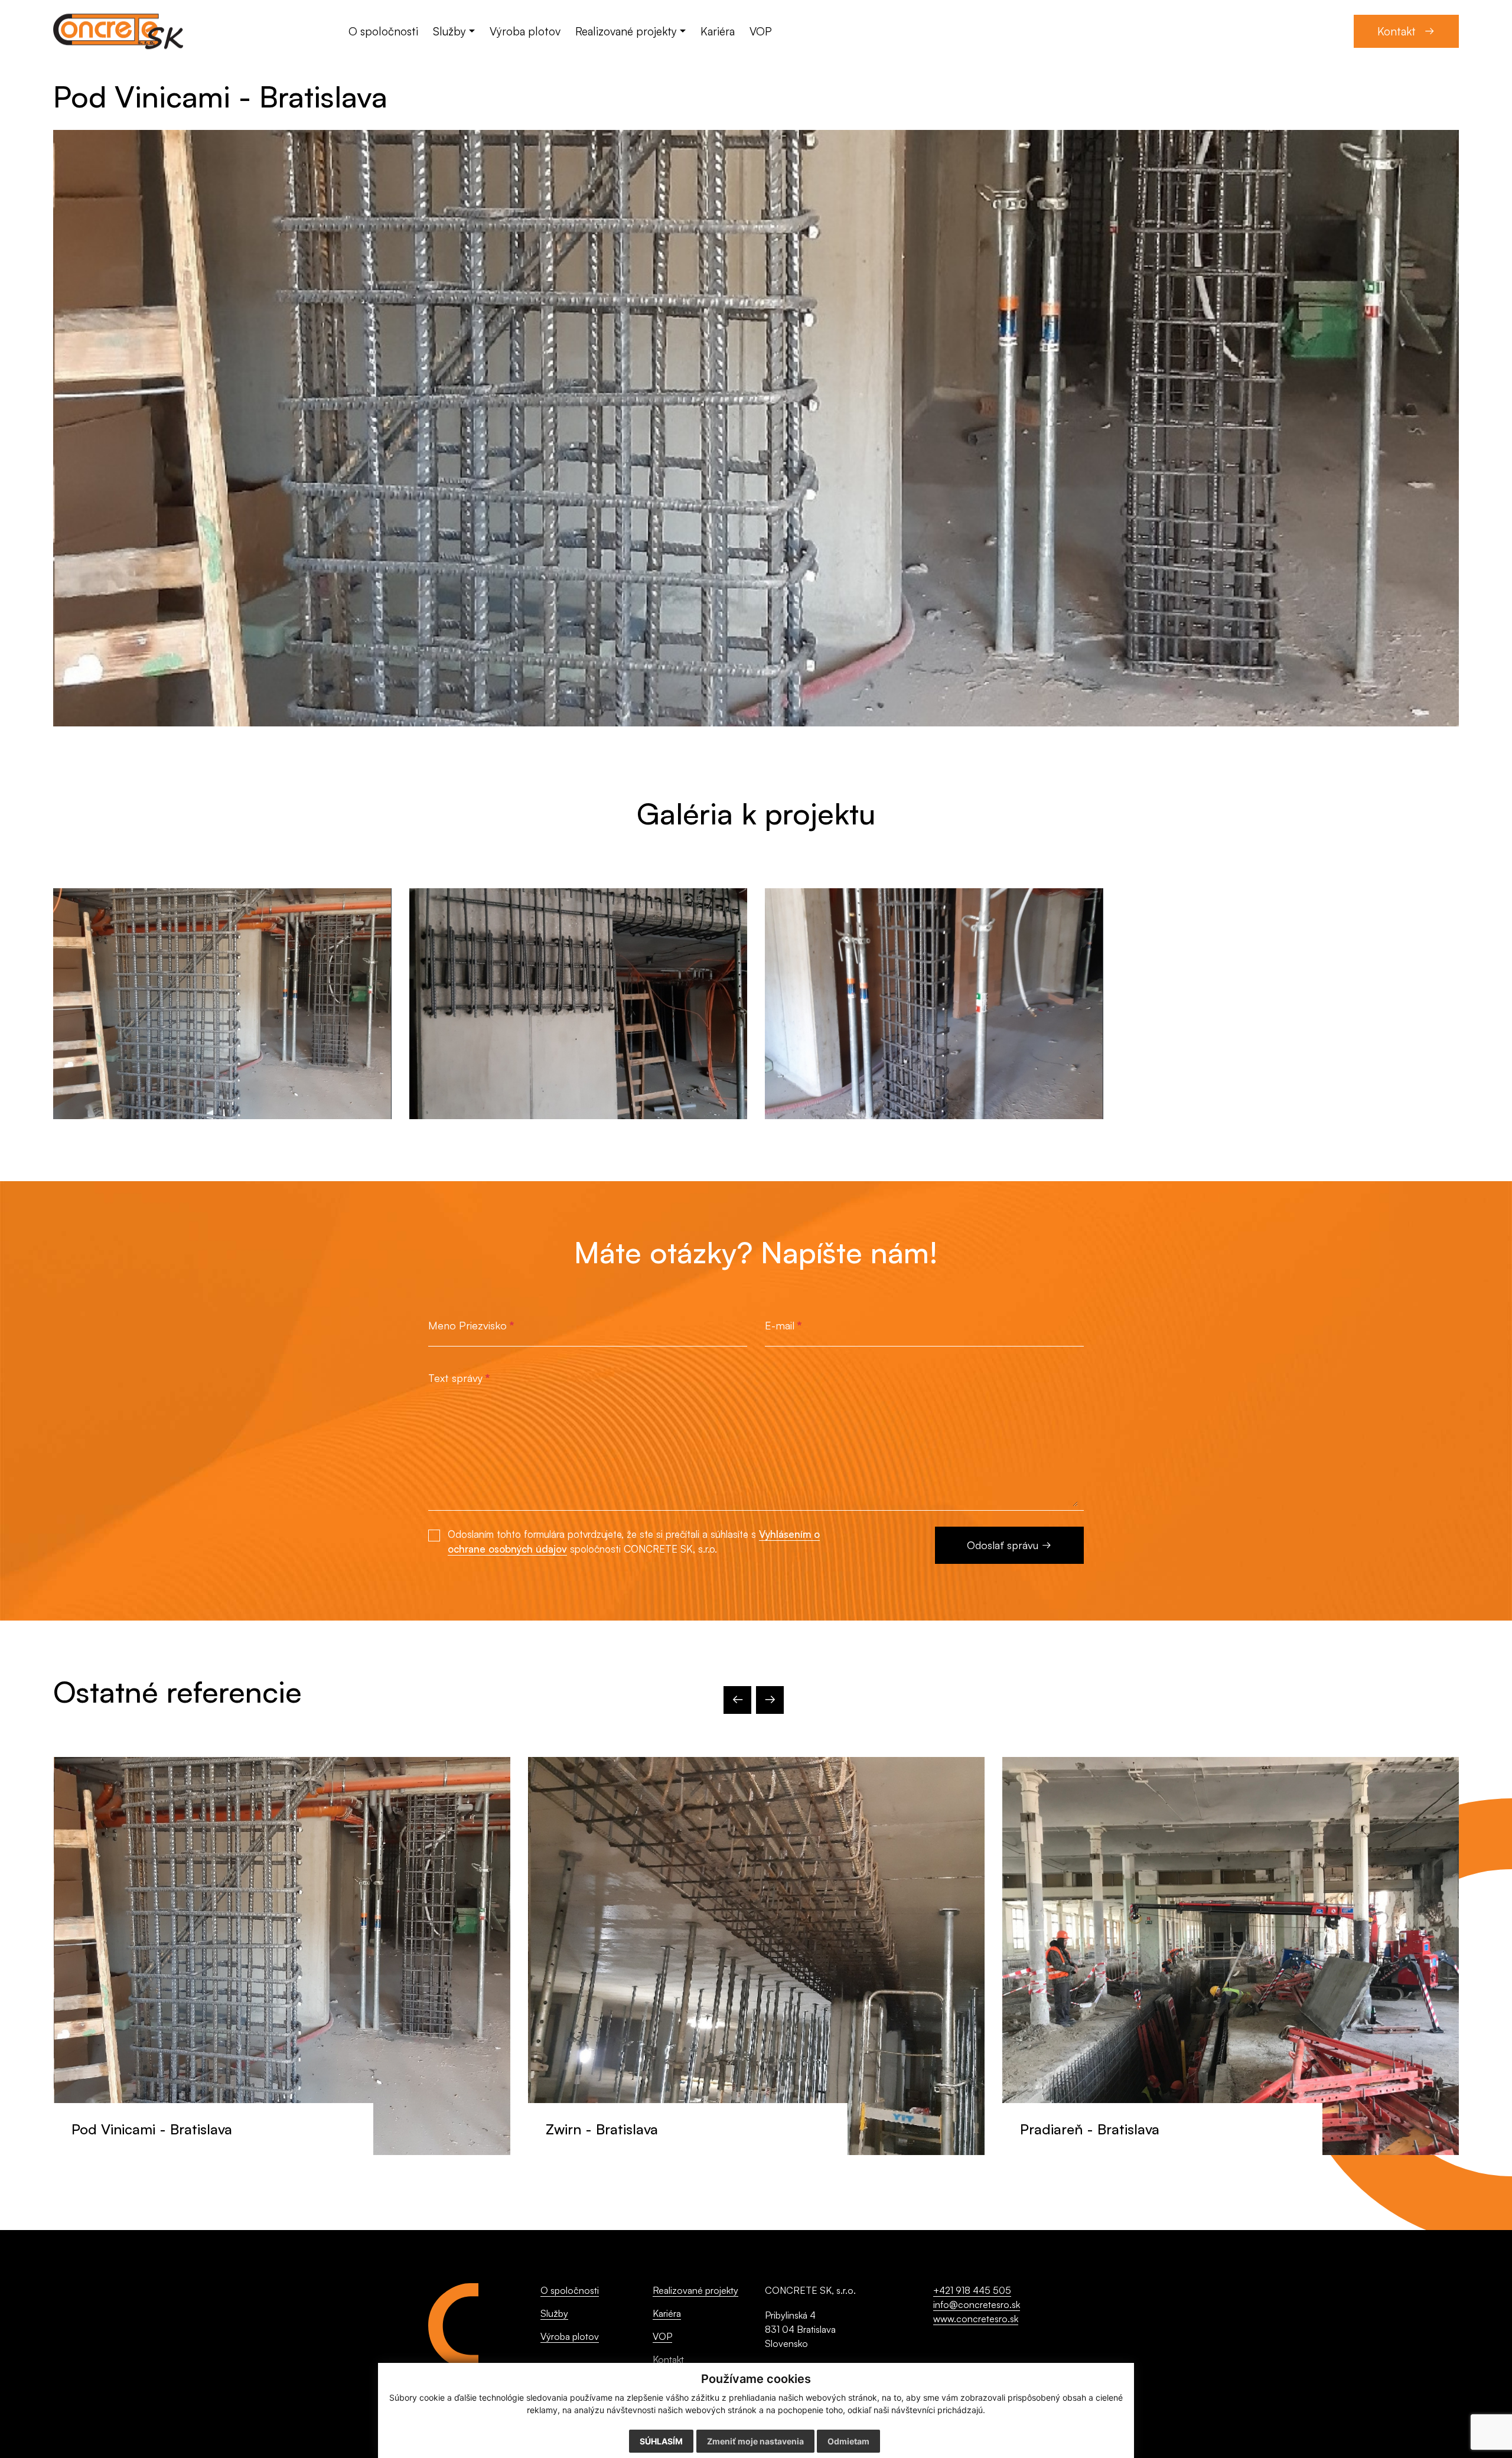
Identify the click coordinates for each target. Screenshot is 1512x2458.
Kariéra (667, 2313)
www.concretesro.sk (976, 2319)
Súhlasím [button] (661, 2441)
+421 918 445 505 (972, 2290)
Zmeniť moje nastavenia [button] (755, 2441)
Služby (554, 2313)
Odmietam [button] (848, 2441)
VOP (662, 2336)
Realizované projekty (695, 2290)
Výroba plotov (570, 2336)
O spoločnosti (570, 2290)
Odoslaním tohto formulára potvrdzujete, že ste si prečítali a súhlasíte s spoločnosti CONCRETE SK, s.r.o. (634, 1541)
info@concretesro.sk (977, 2304)
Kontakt (668, 2359)
